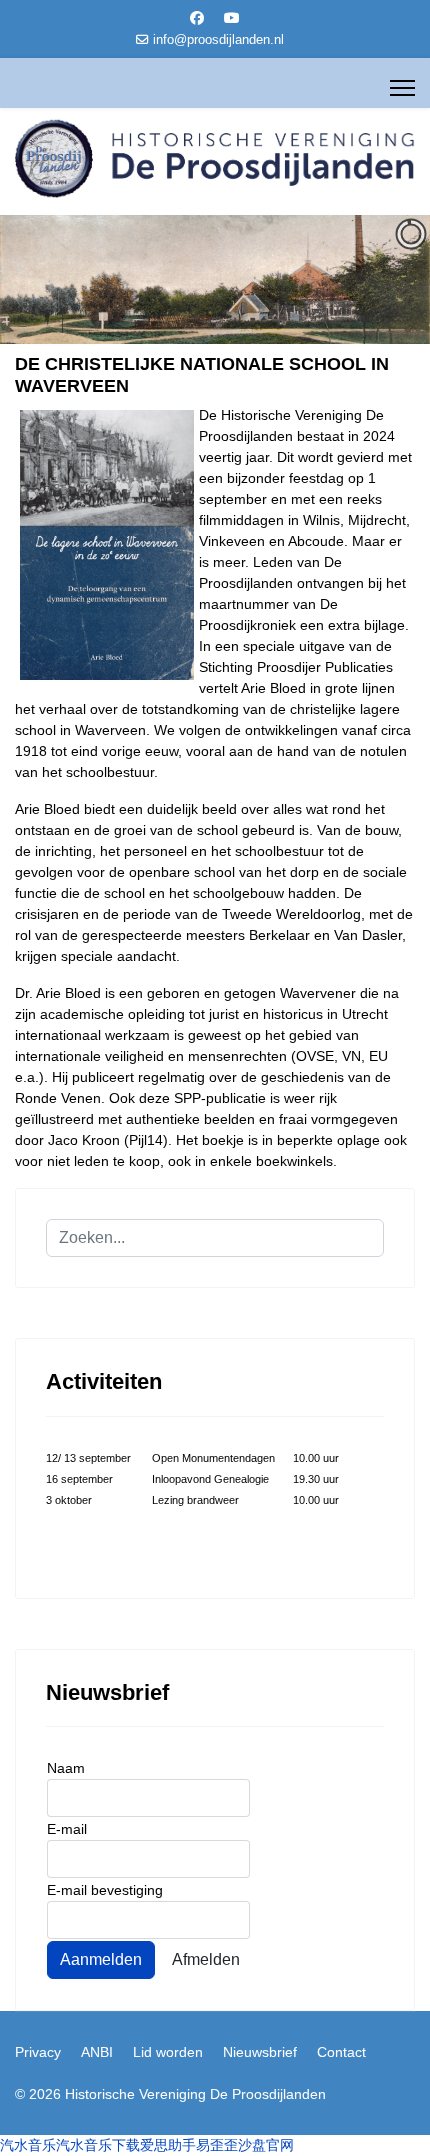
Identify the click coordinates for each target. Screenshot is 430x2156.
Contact (341, 2052)
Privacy (38, 2052)
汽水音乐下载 (98, 2145)
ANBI (97, 2052)
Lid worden (168, 2052)
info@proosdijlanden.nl (218, 40)
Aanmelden (101, 1959)
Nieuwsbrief (260, 2052)
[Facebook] (197, 18)
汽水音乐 (28, 2145)
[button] (369, 280)
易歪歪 (217, 2145)
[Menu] (402, 88)
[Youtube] (232, 18)
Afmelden (206, 1959)
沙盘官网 (266, 2145)
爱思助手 (168, 2145)
